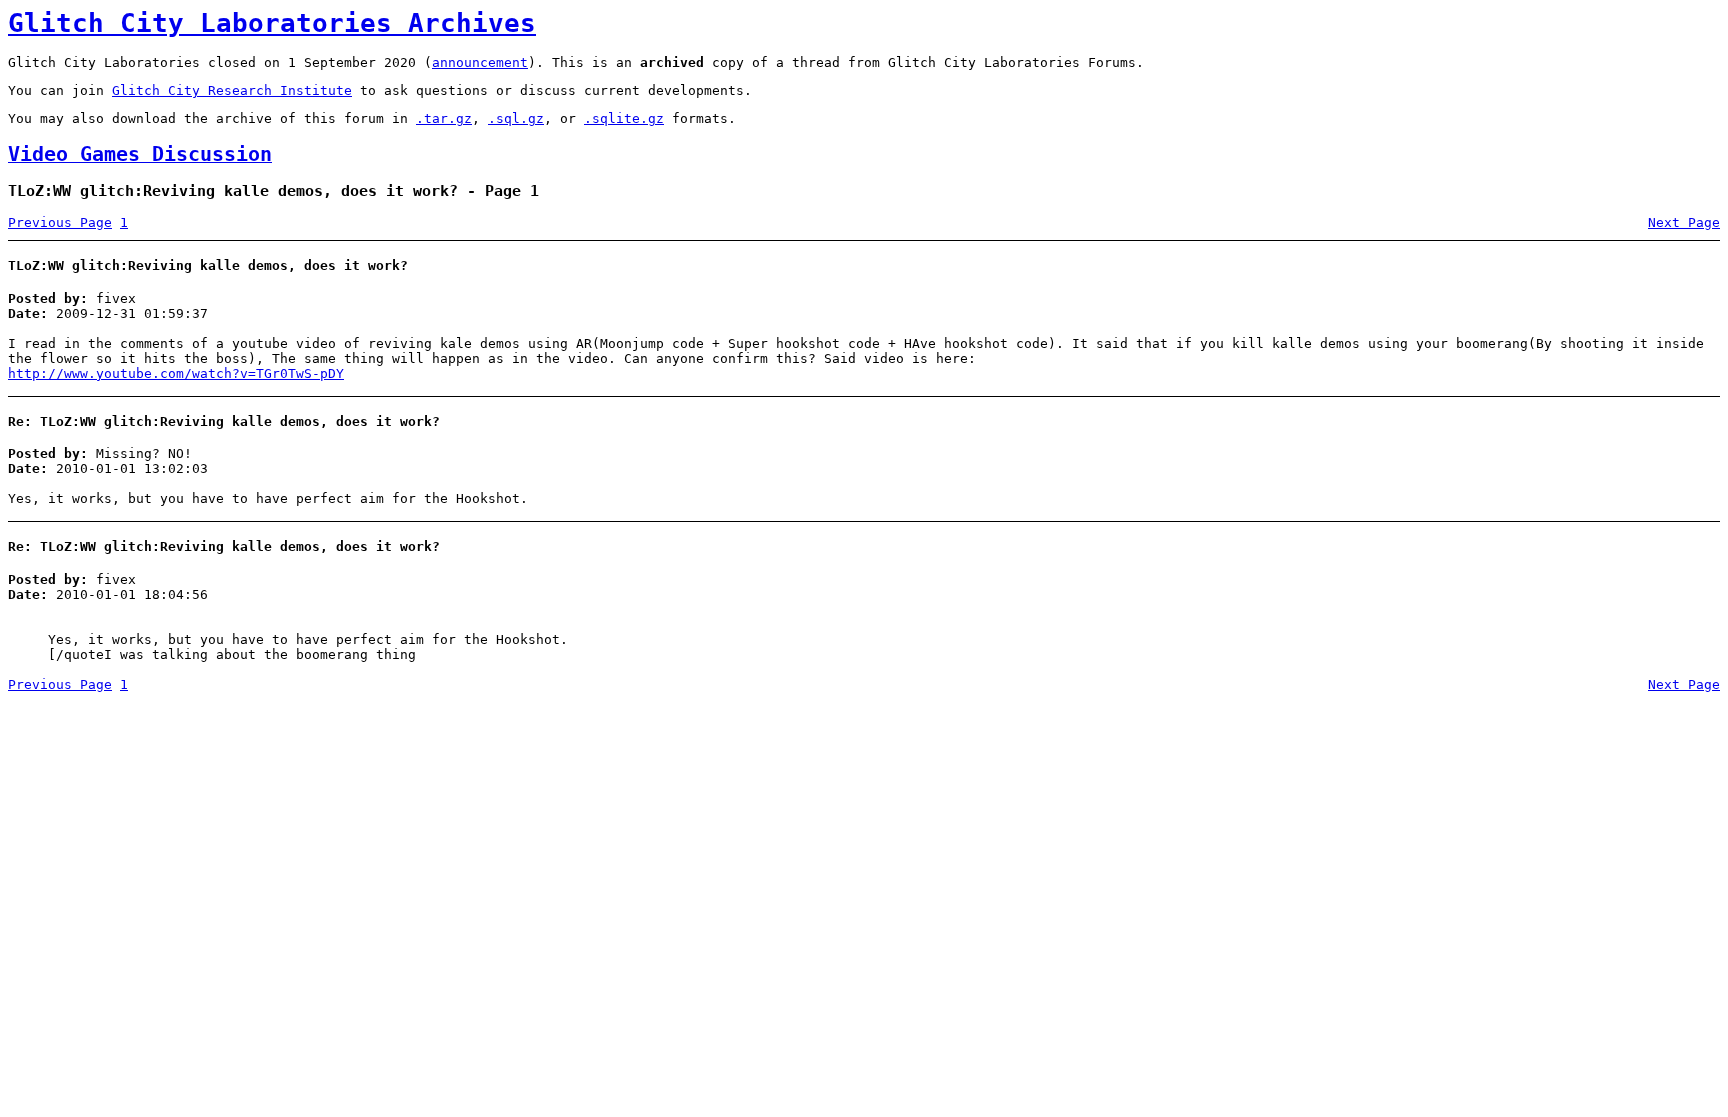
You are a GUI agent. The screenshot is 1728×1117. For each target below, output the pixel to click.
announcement (480, 62)
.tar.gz (444, 118)
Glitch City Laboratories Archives (272, 23)
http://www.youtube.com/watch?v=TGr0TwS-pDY (176, 373)
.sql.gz (516, 118)
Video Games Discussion (140, 154)
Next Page (1684, 222)
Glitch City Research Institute (232, 90)
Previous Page (60, 222)
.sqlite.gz (624, 118)
